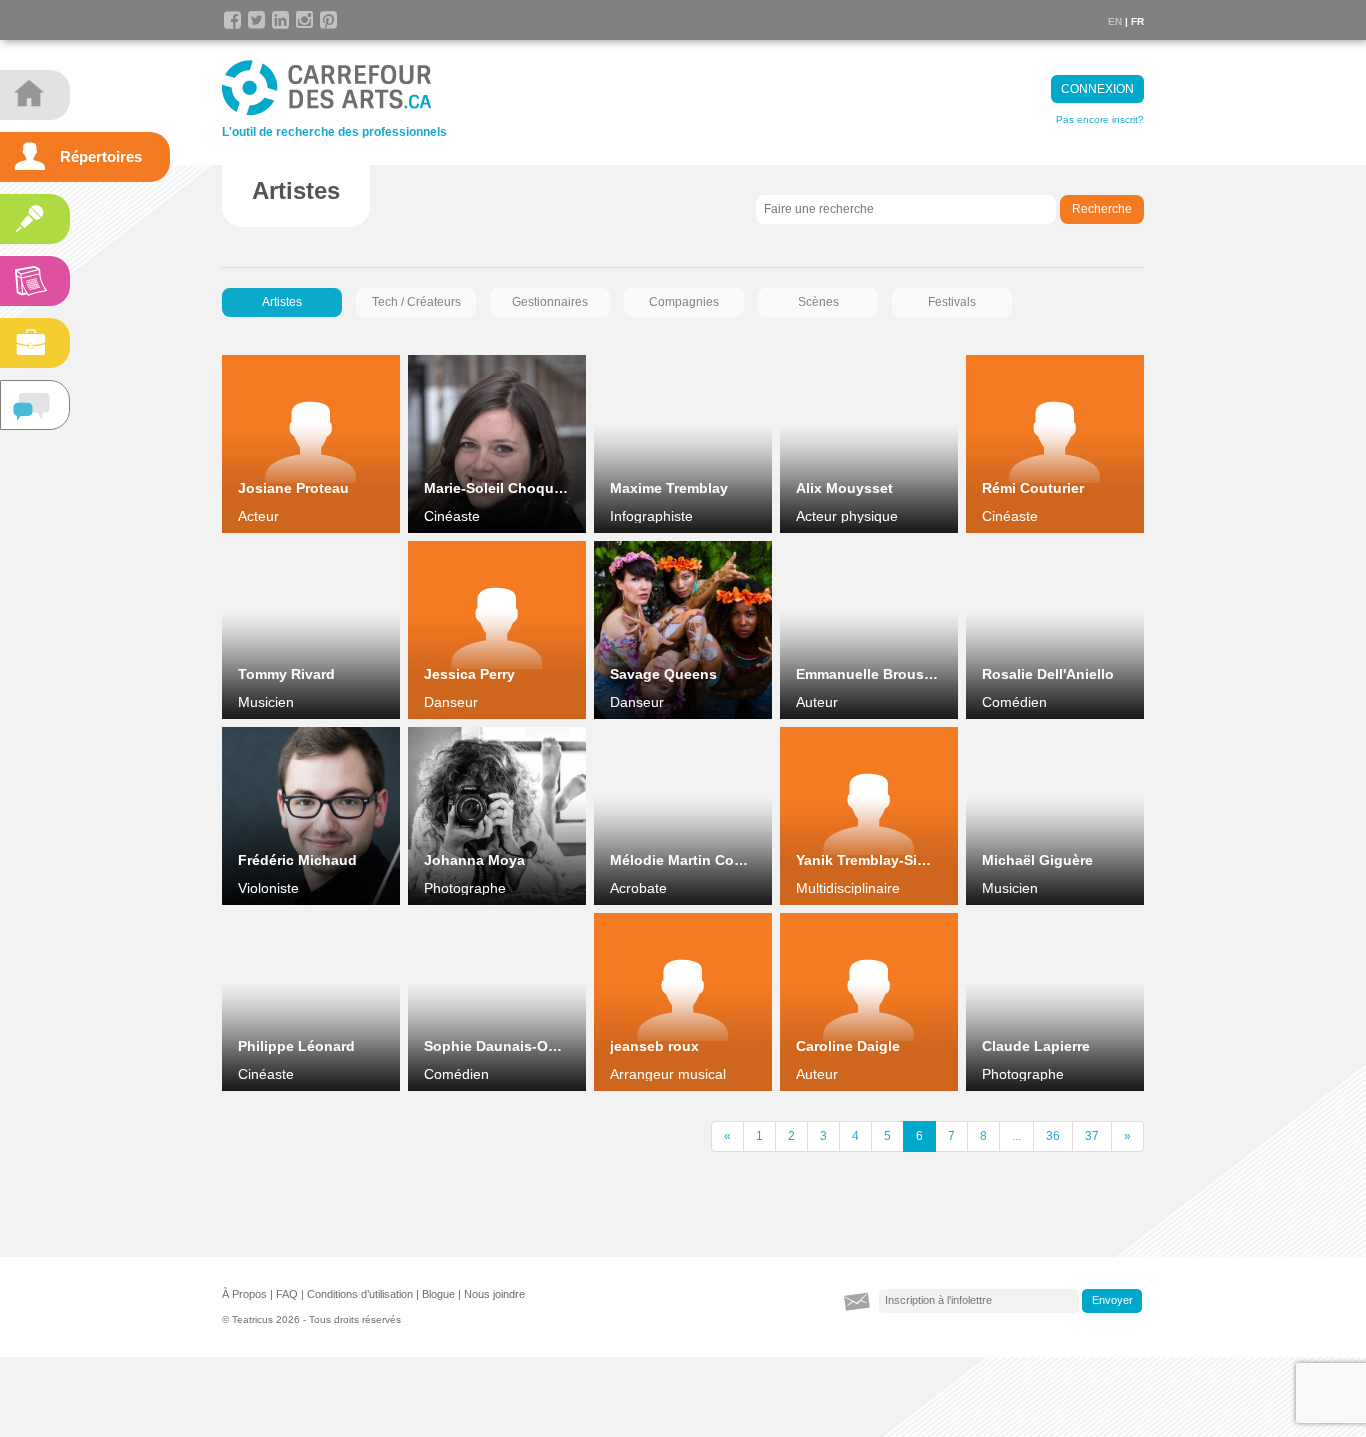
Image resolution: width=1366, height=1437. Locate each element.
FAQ (287, 1294)
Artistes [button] (282, 302)
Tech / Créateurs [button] (416, 302)
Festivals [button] (952, 302)
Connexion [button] (1097, 89)
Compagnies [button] (684, 302)
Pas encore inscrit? (1100, 119)
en (1115, 21)
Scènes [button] (818, 302)
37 (1092, 1136)
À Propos (244, 1294)
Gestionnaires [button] (550, 302)
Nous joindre (494, 1294)
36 (1053, 1136)
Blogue (438, 1294)
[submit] (1112, 1301)
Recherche (1102, 209)
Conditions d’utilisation (360, 1294)
